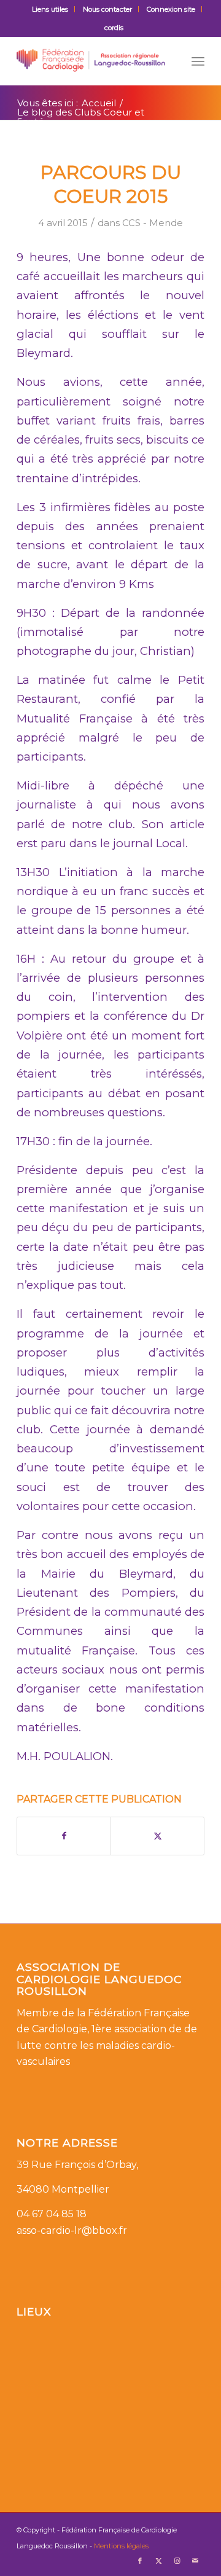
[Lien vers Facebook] (140, 2561)
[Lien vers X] (158, 2561)
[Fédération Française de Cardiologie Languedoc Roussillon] (92, 61)
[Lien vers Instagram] (177, 2561)
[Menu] (198, 61)
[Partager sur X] (157, 1836)
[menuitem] (50, 9)
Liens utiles (50, 9)
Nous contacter (107, 9)
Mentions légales (121, 2546)
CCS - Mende (153, 223)
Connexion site (171, 9)
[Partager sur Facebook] (64, 1836)
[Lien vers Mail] (195, 2561)
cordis (114, 28)
